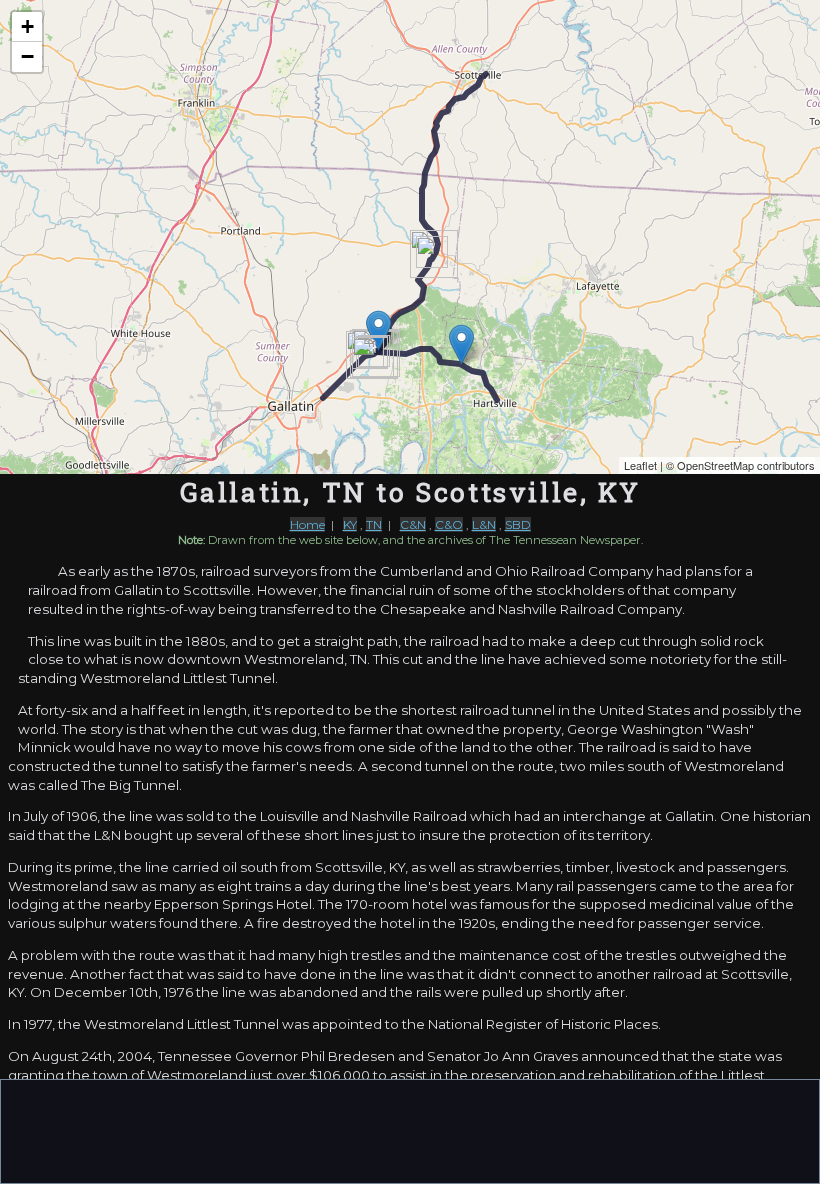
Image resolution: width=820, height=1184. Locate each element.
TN (374, 524)
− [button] (27, 56)
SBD (518, 524)
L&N (484, 524)
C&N (413, 524)
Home (307, 524)
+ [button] (27, 26)
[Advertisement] (410, 1130)
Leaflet (640, 465)
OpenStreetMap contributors (746, 465)
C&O (449, 524)
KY (350, 524)
